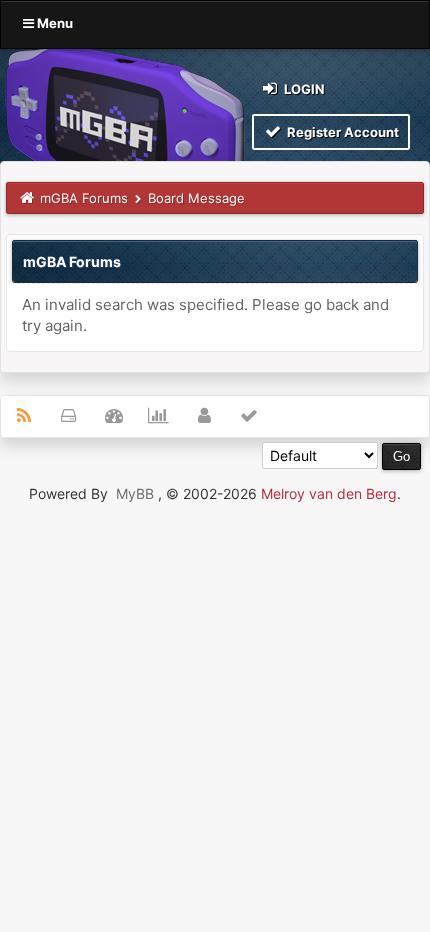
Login (303, 89)
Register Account (341, 132)
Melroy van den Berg (329, 493)
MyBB (135, 493)
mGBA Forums (84, 198)
